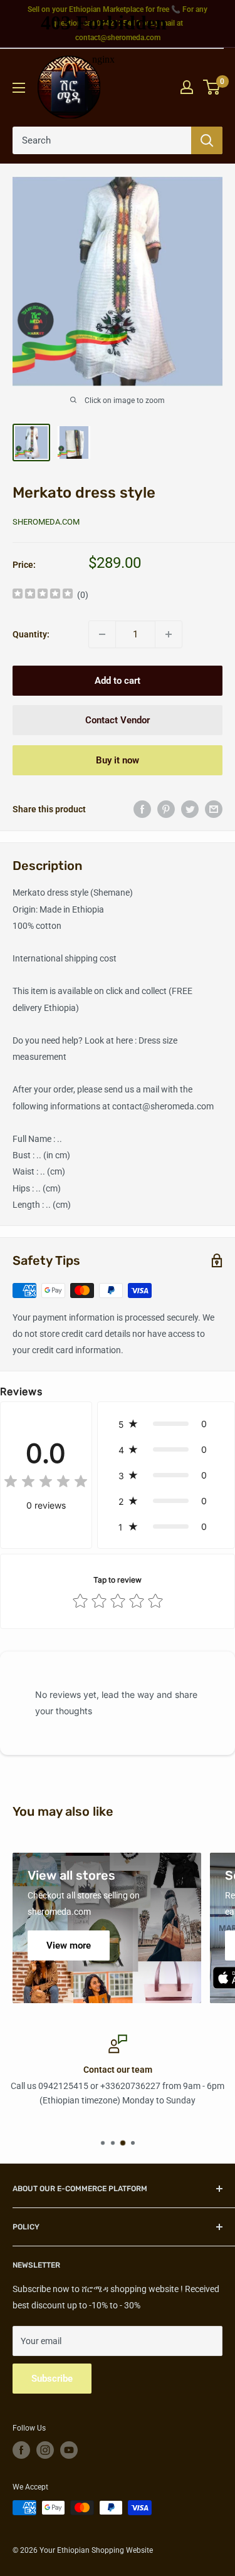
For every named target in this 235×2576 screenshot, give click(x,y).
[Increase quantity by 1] (169, 634)
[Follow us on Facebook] (21, 2450)
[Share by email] (214, 809)
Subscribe (52, 2379)
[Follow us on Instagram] (45, 2450)
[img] (43, 595)
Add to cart (118, 681)
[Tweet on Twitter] (190, 809)
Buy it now (118, 760)
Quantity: (31, 634)
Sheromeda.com (46, 522)
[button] (166, 1424)
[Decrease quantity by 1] (102, 634)
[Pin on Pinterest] (166, 809)
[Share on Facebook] (142, 809)
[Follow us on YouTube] (69, 2450)
